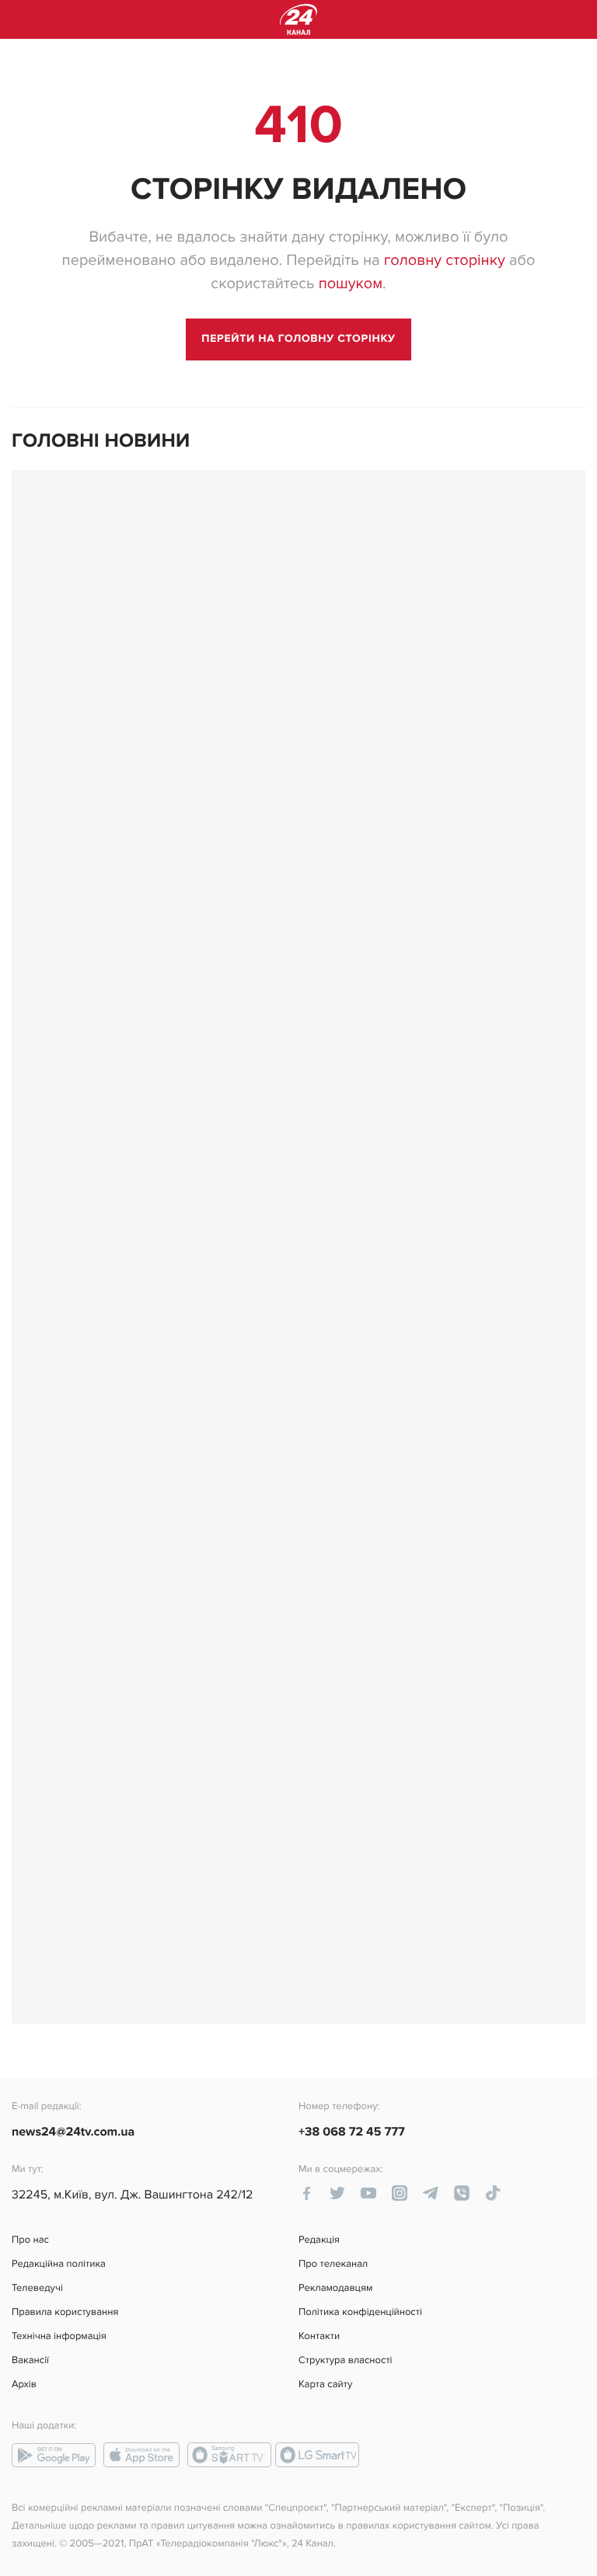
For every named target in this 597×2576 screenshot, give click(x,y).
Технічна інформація (59, 2336)
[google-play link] (54, 2455)
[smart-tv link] (229, 2455)
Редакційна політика (59, 2264)
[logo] (298, 19)
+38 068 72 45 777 (352, 2132)
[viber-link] (462, 2193)
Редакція (319, 2240)
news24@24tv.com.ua (73, 2132)
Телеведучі (37, 2288)
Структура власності (346, 2360)
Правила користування (65, 2312)
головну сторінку (445, 260)
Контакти (319, 2336)
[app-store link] (141, 2455)
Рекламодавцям (335, 2288)
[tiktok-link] (493, 2193)
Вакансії (30, 2360)
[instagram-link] (400, 2193)
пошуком (351, 284)
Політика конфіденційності (360, 2312)
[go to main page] (298, 339)
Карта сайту (325, 2385)
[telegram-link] (431, 2193)
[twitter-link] (337, 2193)
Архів (24, 2385)
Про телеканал (333, 2264)
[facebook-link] (306, 2193)
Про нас (30, 2240)
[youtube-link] (368, 2193)
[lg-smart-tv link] (317, 2455)
